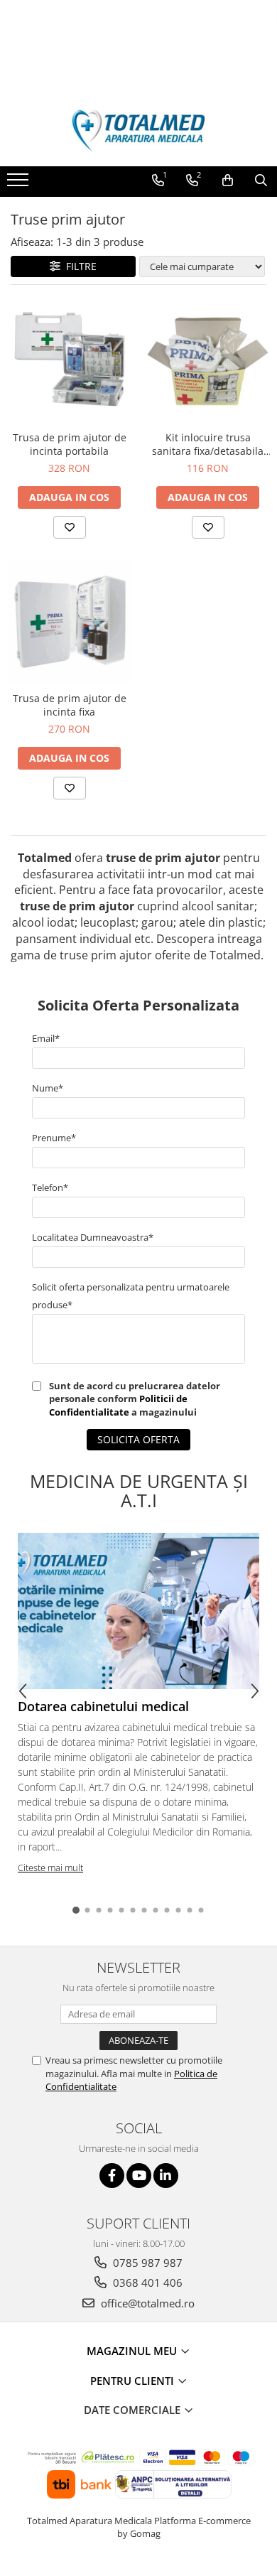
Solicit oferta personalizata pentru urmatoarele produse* (131, 1296)
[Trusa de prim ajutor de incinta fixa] (69, 622)
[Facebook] (112, 2176)
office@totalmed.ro (146, 2303)
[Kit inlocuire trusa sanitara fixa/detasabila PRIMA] (208, 361)
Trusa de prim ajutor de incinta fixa (70, 705)
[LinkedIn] (166, 2176)
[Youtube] (139, 2176)
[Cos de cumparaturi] (228, 180)
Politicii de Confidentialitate (118, 1405)
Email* (46, 1038)
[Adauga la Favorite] (70, 527)
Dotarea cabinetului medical (103, 1706)
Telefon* (50, 1187)
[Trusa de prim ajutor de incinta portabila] (69, 361)
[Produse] (20, 184)
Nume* (48, 1088)
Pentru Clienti (134, 2381)
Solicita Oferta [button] (138, 1439)
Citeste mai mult (50, 1868)
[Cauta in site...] (261, 180)
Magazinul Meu (133, 2351)
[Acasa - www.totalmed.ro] (138, 131)
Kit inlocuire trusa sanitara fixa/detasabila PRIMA (208, 444)
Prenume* (54, 1138)
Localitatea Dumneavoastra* (93, 1237)
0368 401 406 (146, 2283)
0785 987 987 (146, 2263)
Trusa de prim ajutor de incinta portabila (70, 444)
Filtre (78, 266)
